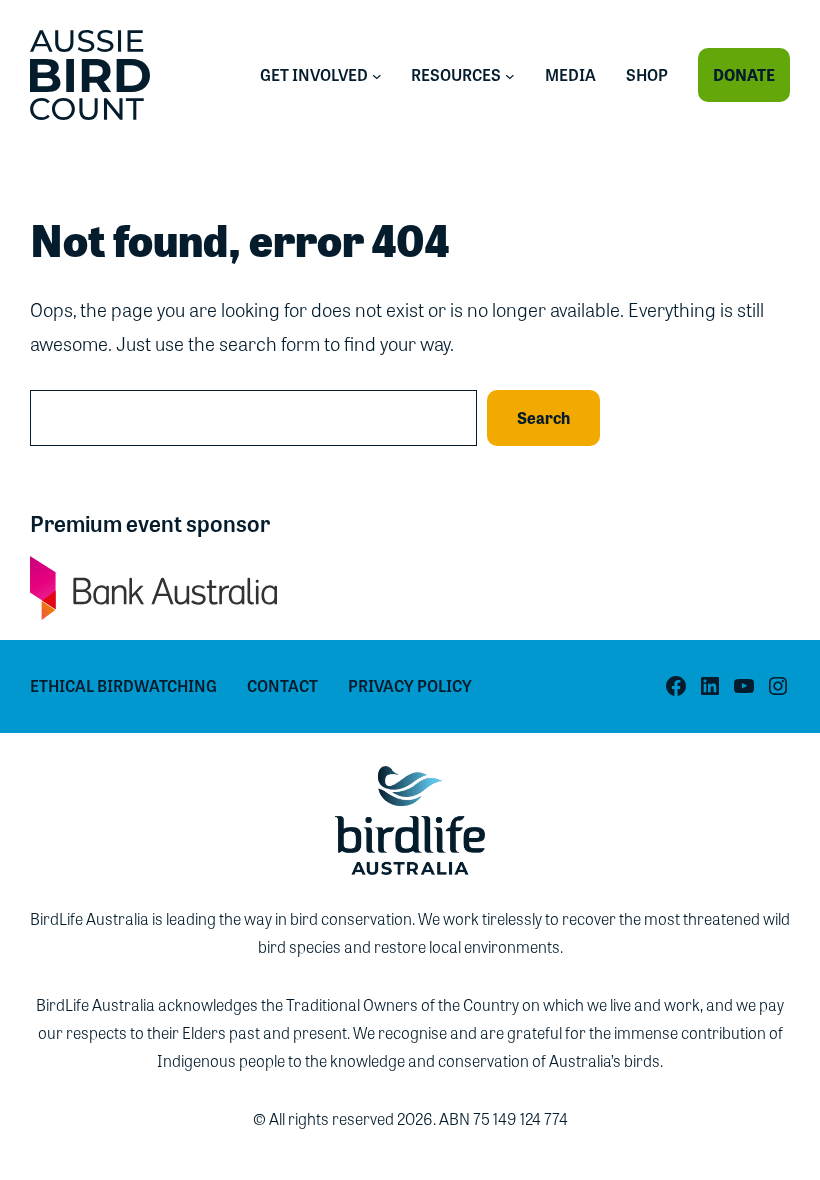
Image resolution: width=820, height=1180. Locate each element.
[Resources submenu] (510, 75)
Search (543, 417)
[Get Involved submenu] (377, 75)
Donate (744, 74)
